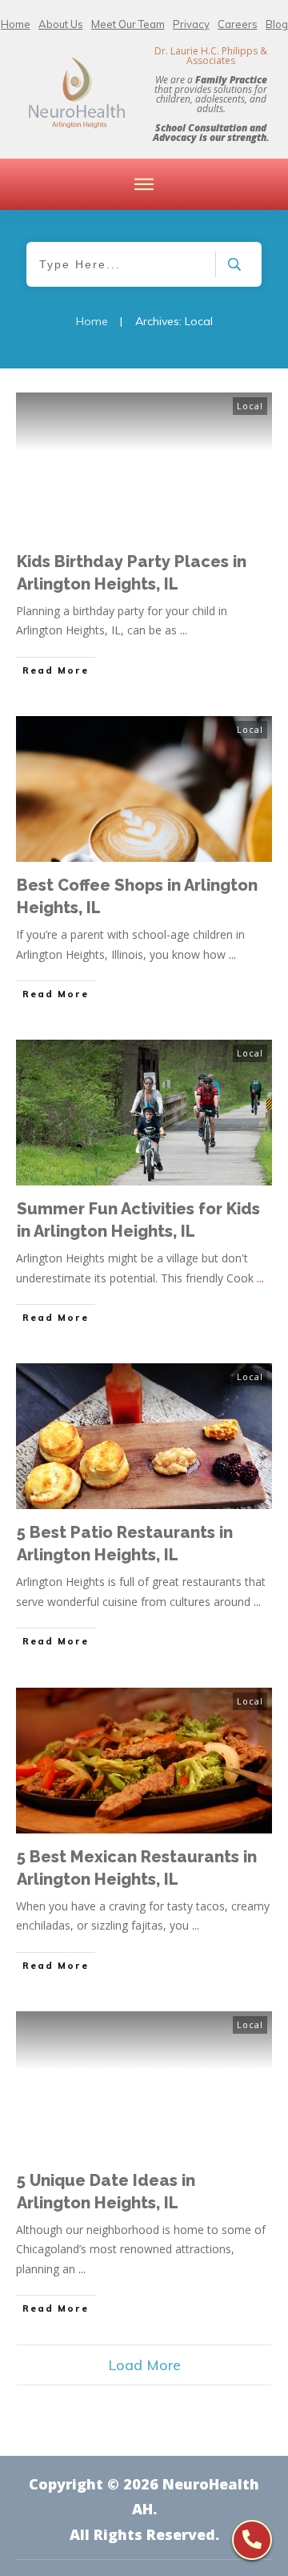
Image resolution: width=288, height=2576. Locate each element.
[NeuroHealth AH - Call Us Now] (252, 2540)
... (184, 630)
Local (250, 406)
